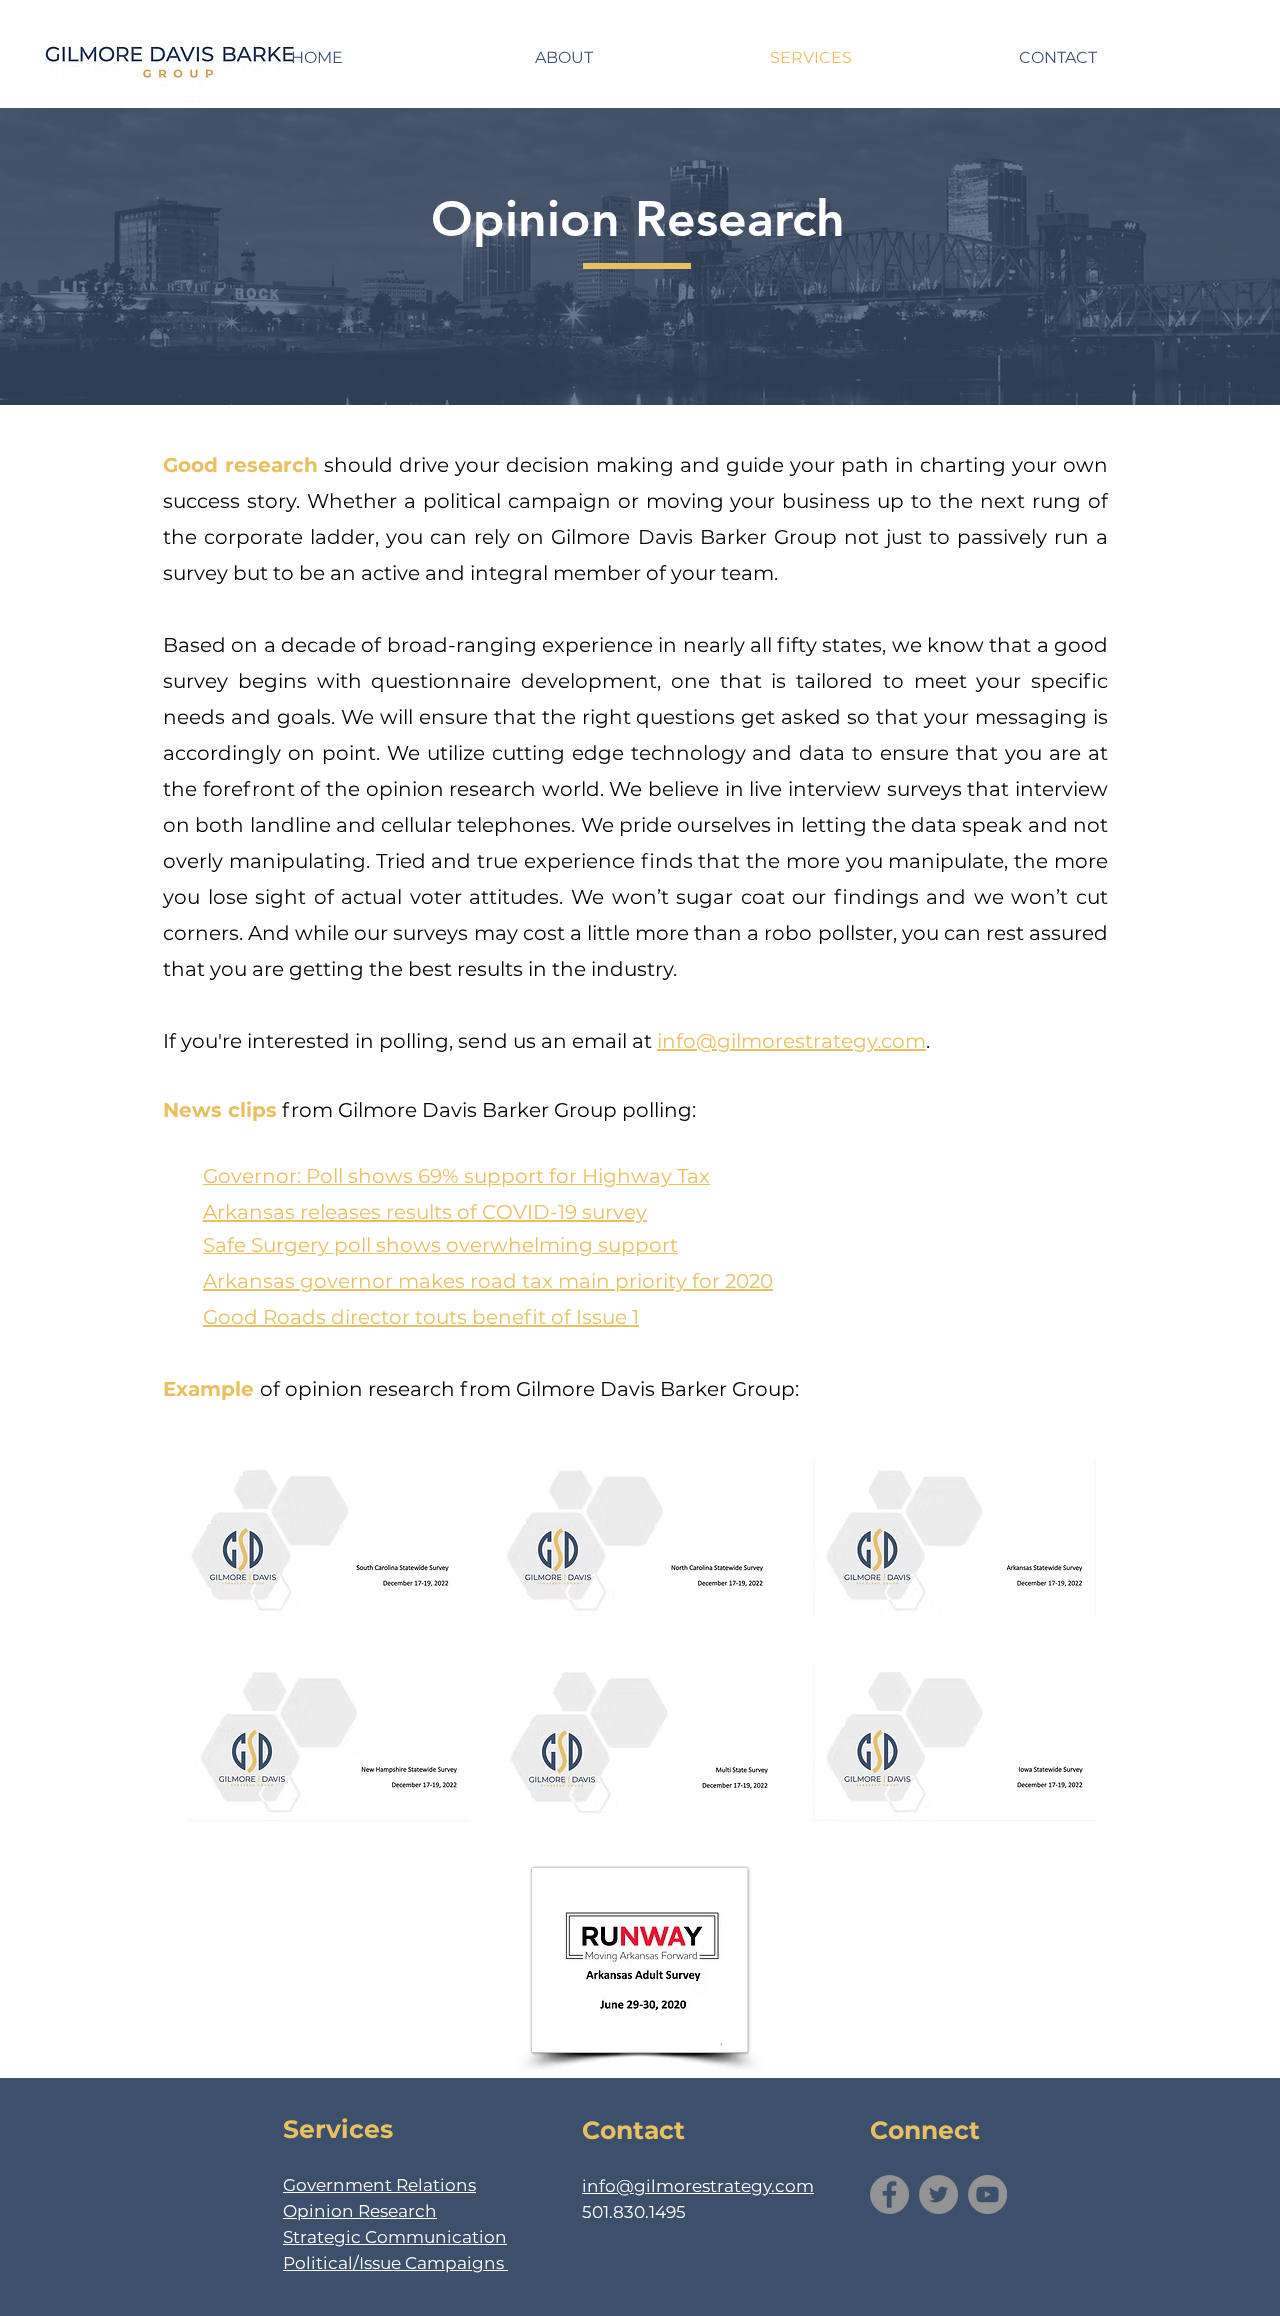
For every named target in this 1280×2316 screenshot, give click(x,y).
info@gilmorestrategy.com (791, 1041)
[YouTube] (987, 2194)
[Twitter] (938, 2194)
